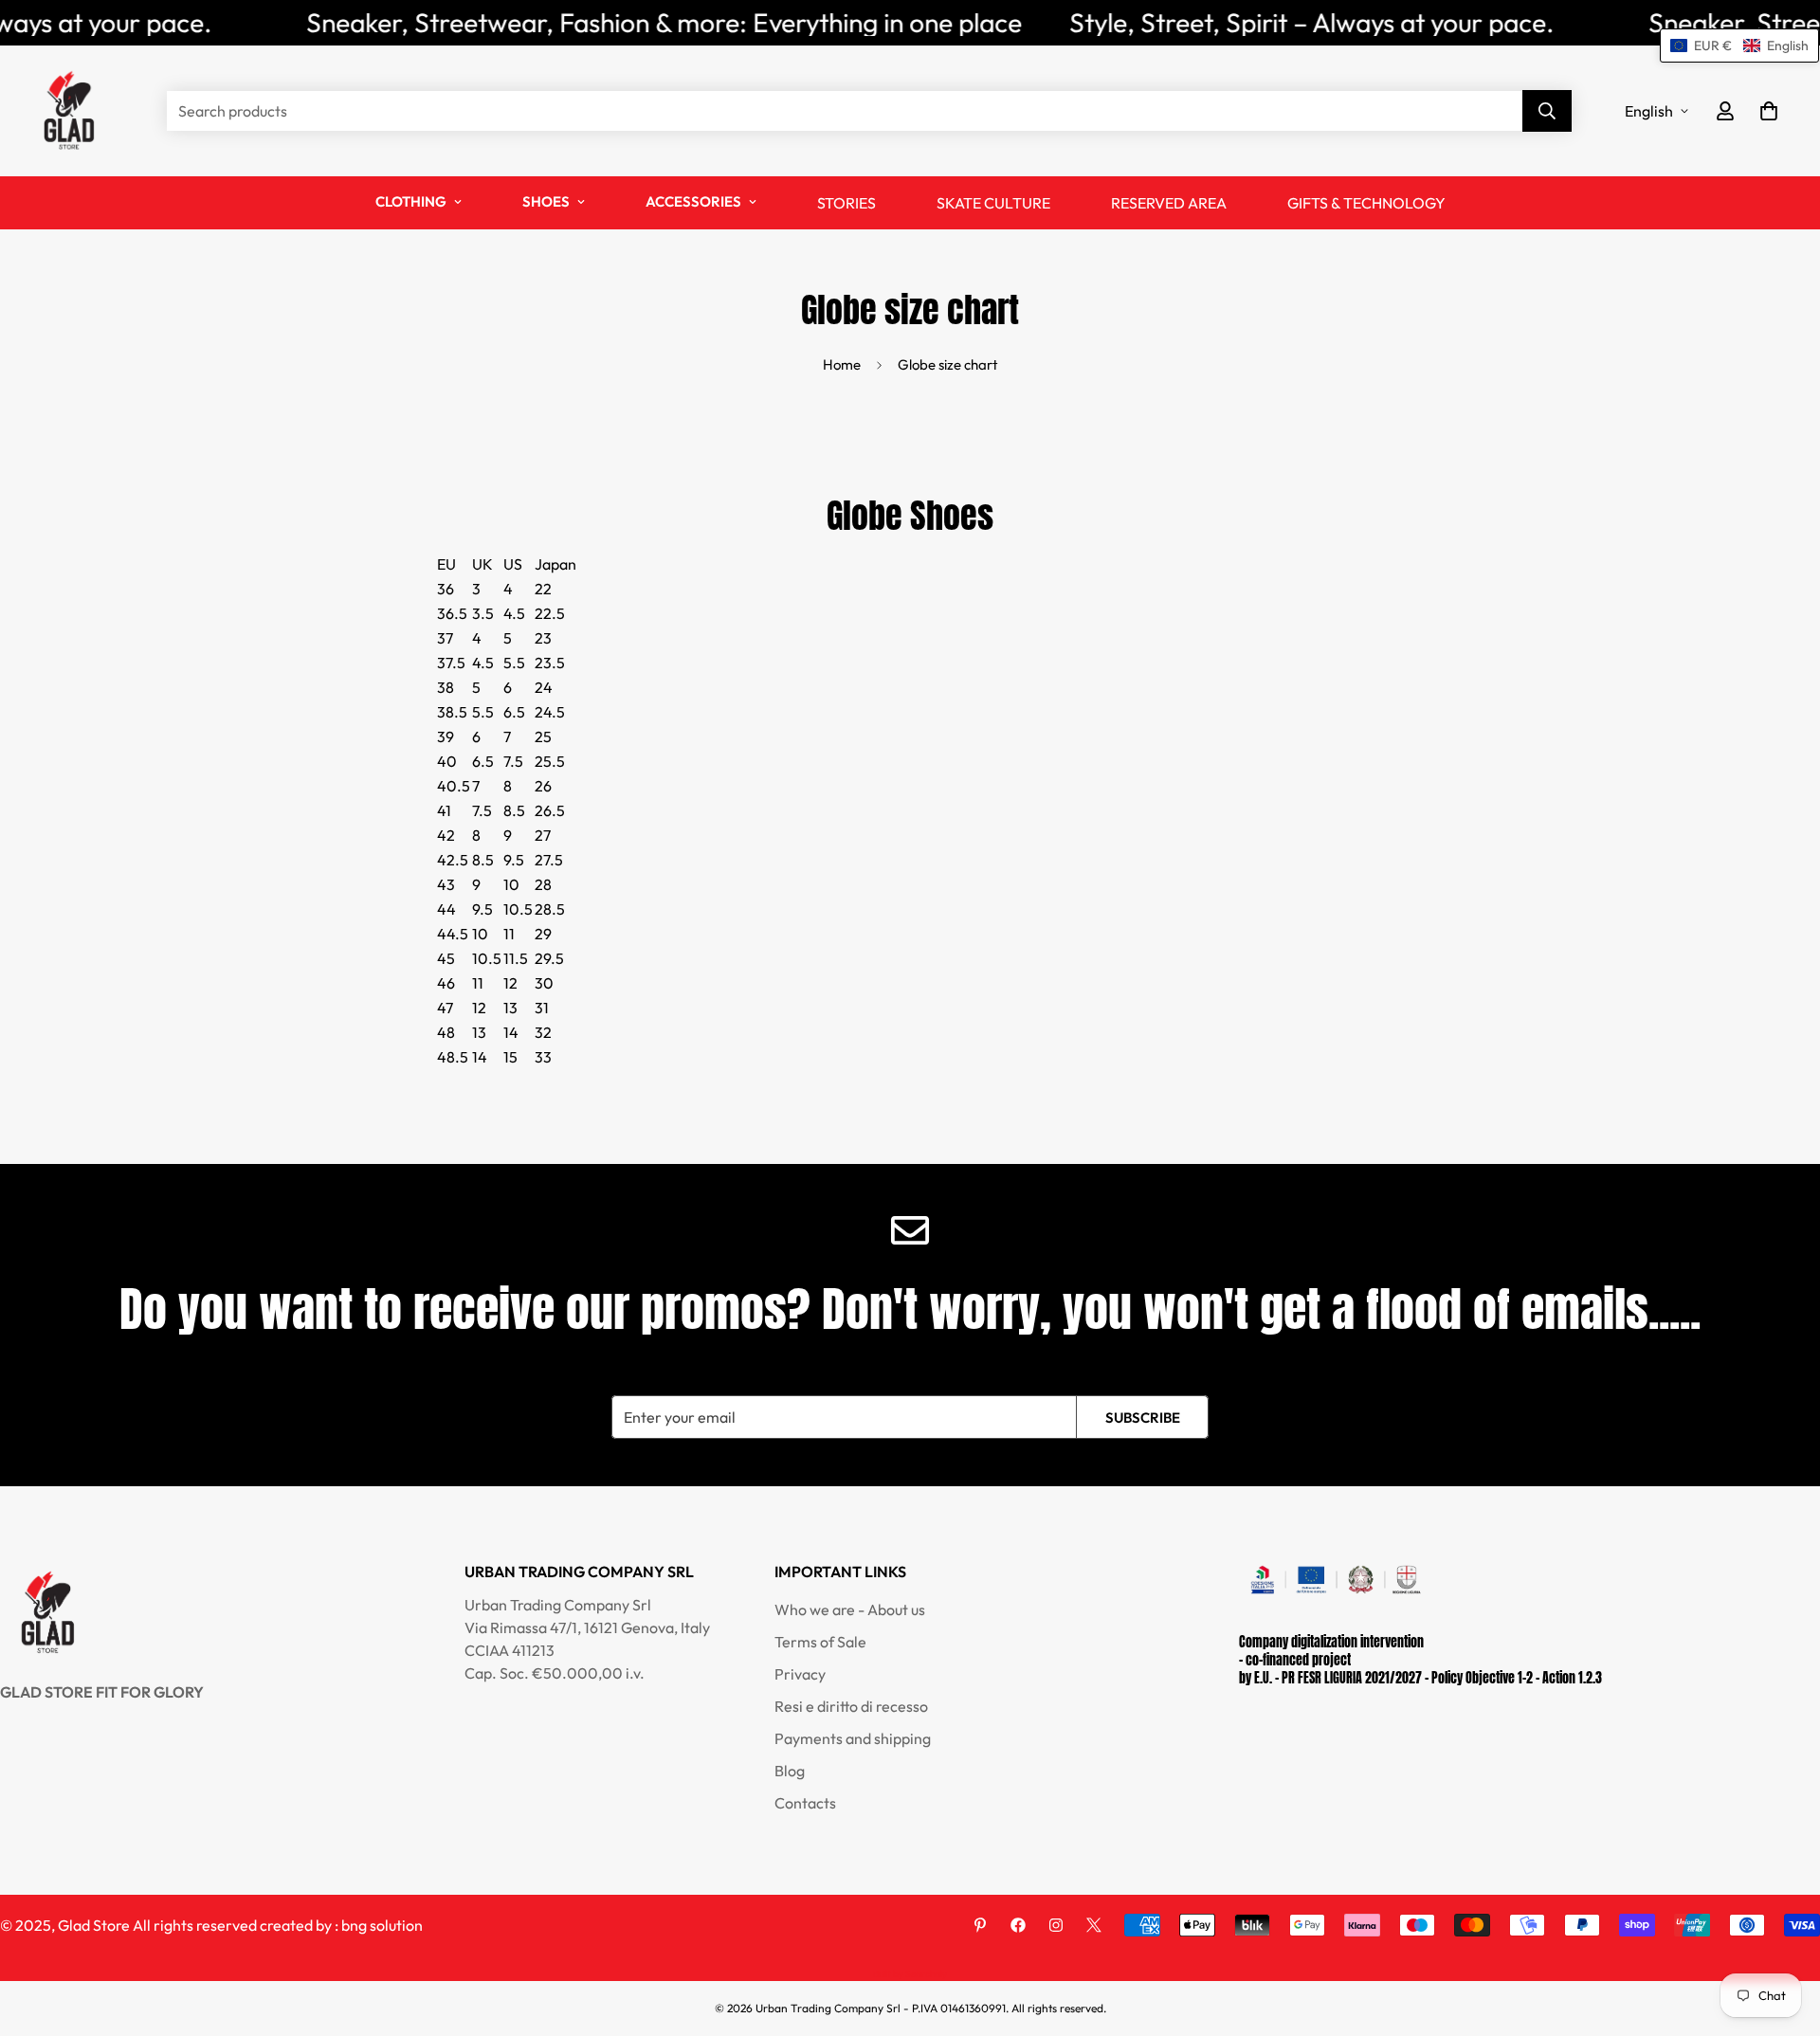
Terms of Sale (820, 1642)
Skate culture (993, 203)
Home (842, 364)
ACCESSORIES (693, 201)
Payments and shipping (853, 1738)
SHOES (546, 201)
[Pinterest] (980, 1925)
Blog (790, 1771)
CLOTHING (411, 201)
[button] (1769, 111)
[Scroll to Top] (1783, 1933)
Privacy (800, 1674)
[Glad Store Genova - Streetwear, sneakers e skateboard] (69, 111)
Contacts (805, 1803)
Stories (846, 203)
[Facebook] (1018, 1925)
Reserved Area (1169, 203)
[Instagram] (1056, 1925)
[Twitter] (1094, 1925)
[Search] (1547, 111)
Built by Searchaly (910, 1974)
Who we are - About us (850, 1609)
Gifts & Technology (1366, 203)
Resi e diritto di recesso (851, 1706)
